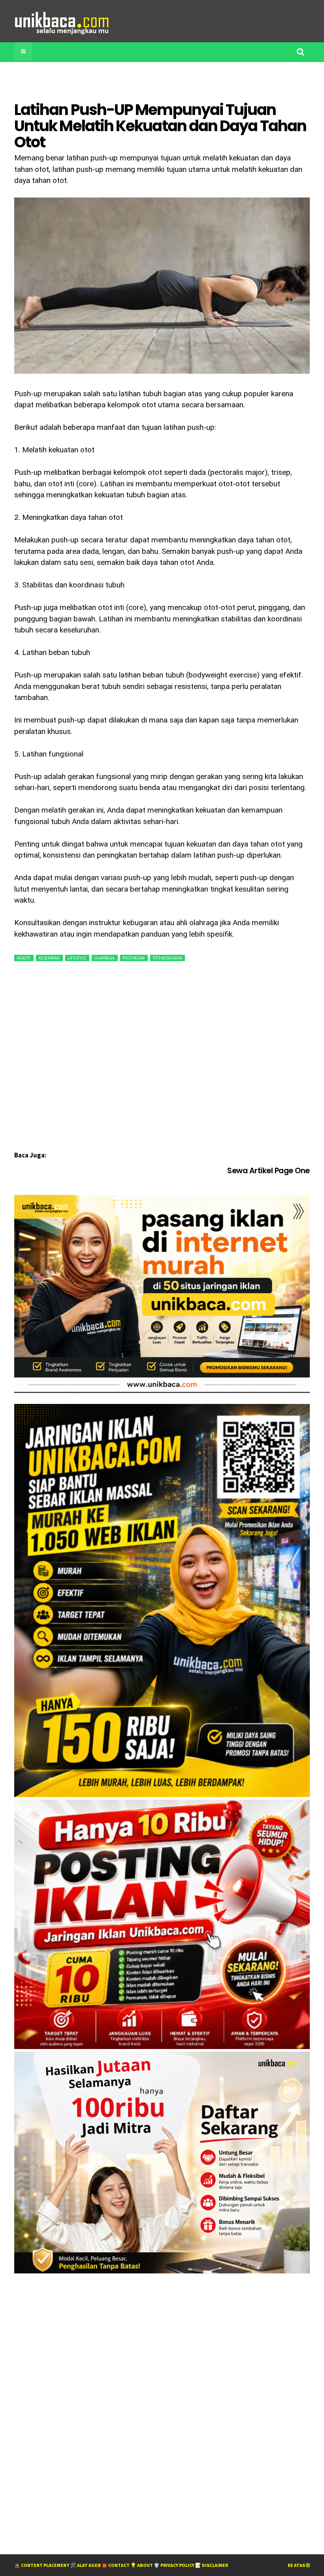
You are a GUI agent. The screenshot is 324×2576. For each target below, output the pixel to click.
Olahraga (105, 958)
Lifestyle (77, 958)
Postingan (134, 958)
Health (24, 958)
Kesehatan (49, 958)
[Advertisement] (158, 80)
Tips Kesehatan (168, 958)
